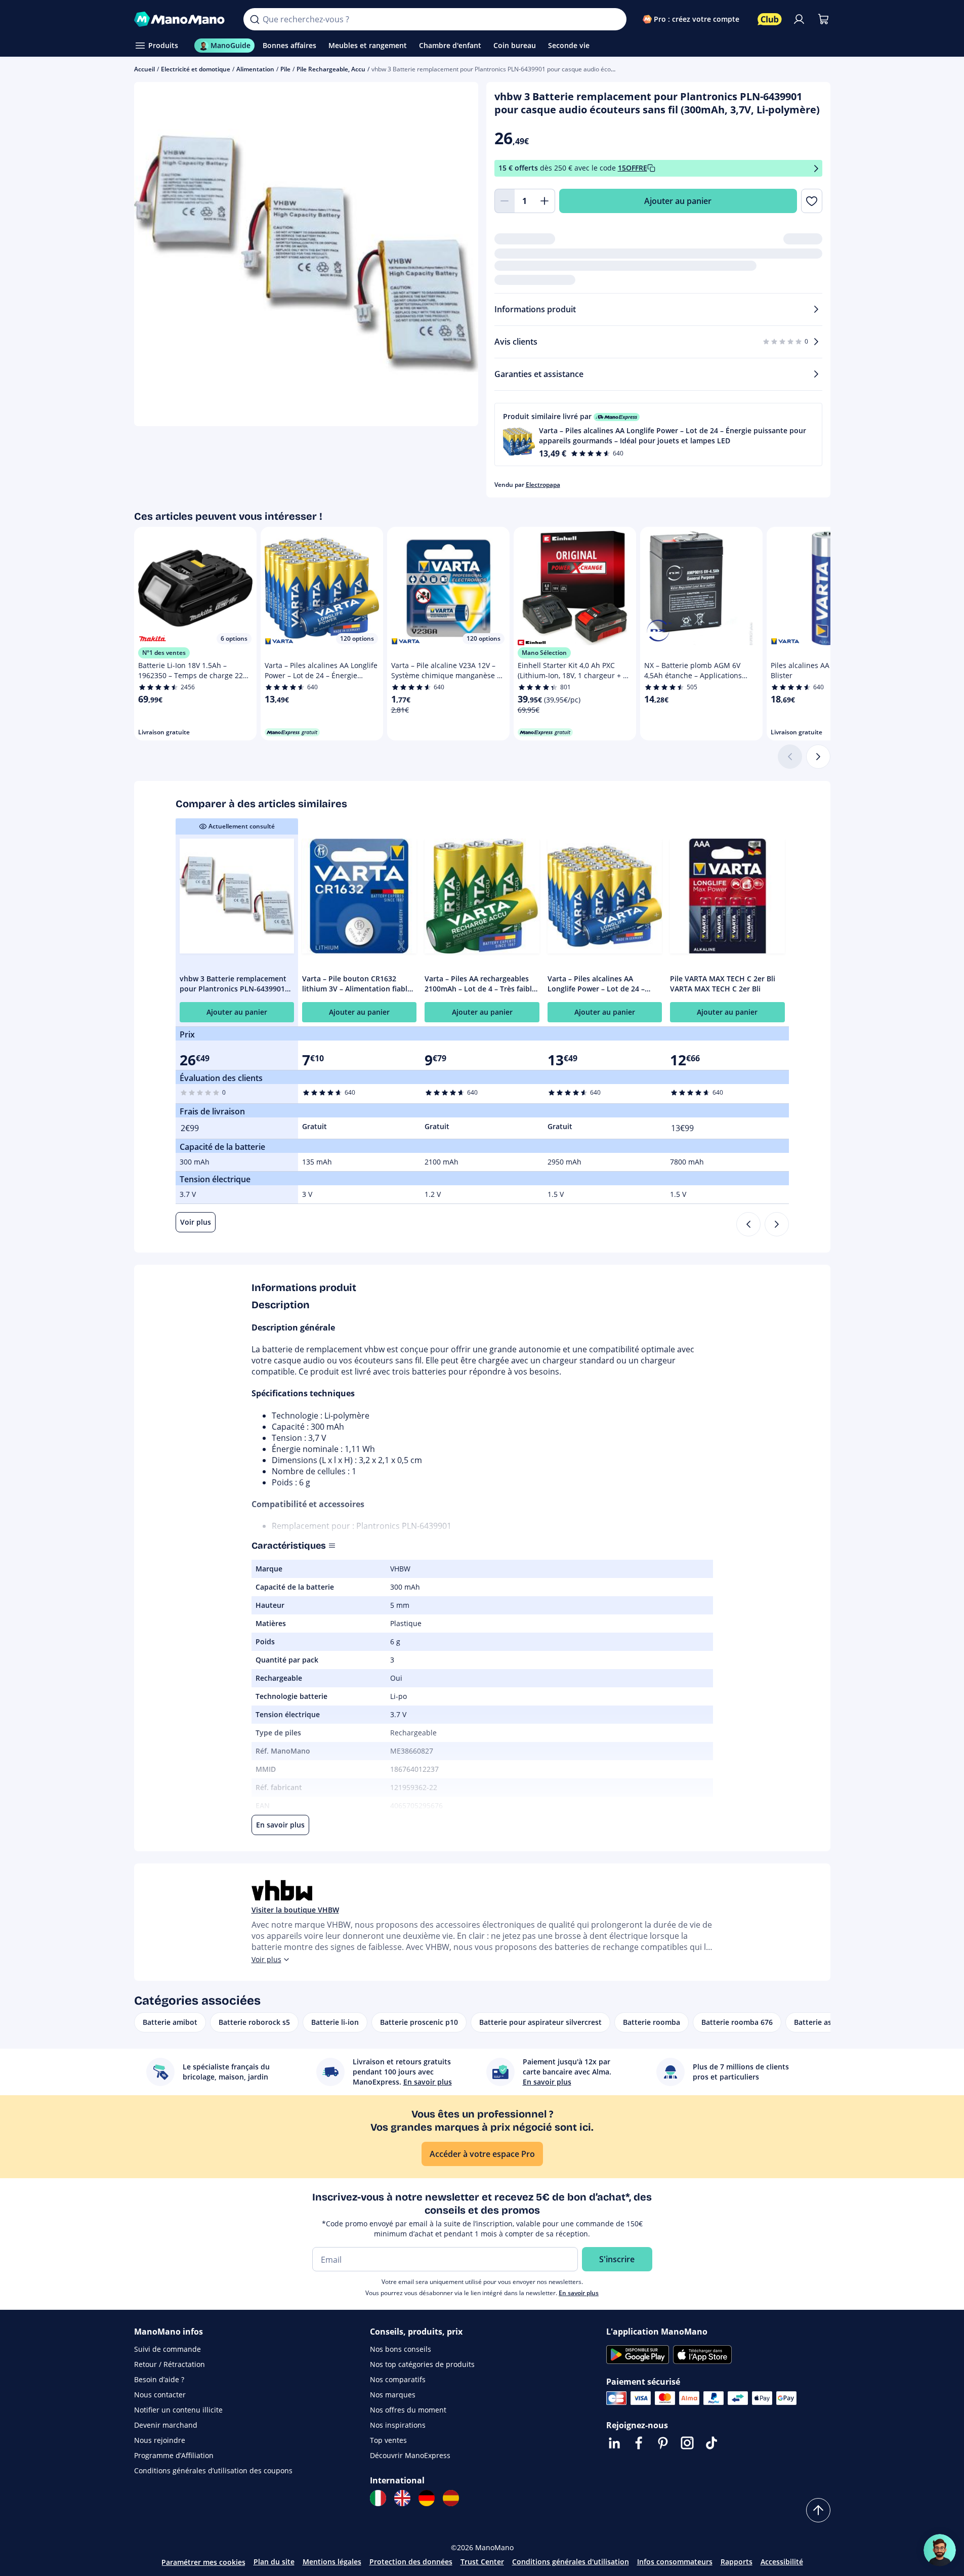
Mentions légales (332, 2562)
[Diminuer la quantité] (505, 201)
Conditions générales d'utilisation (571, 2562)
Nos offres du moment (408, 2410)
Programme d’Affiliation (174, 2455)
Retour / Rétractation (170, 2364)
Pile (285, 69)
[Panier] (823, 19)
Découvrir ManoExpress (410, 2455)
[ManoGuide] (940, 2550)
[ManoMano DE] (427, 2498)
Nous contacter (160, 2395)
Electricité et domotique (196, 69)
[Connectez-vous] (799, 19)
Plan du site (274, 2562)
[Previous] (748, 1224)
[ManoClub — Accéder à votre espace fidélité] (770, 19)
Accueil (144, 69)
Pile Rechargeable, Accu (331, 69)
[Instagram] (687, 2443)
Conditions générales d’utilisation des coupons (213, 2470)
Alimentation (255, 69)
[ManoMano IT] (378, 2498)
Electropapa (543, 485)
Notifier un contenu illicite (178, 2410)
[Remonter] (818, 2510)
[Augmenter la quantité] (545, 201)
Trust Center (482, 2562)
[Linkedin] (614, 2443)
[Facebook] (639, 2443)
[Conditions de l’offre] (816, 168)
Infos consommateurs (675, 2562)
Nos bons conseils (401, 2349)
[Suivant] (818, 757)
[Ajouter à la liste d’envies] (811, 201)
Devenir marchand (166, 2425)
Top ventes (388, 2440)
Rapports (737, 2562)
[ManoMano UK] (402, 2498)
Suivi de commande (167, 2349)
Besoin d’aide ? (159, 2379)
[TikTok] (711, 2443)
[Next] (777, 1224)
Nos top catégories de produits (422, 2364)
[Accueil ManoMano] (181, 19)
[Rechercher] (255, 19)
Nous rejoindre (160, 2440)
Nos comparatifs (398, 2379)
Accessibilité (782, 2562)
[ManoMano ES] (451, 2498)
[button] (658, 434)
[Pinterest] (663, 2443)
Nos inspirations (398, 2425)
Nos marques (393, 2395)
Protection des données (411, 2562)
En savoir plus (579, 2293)
